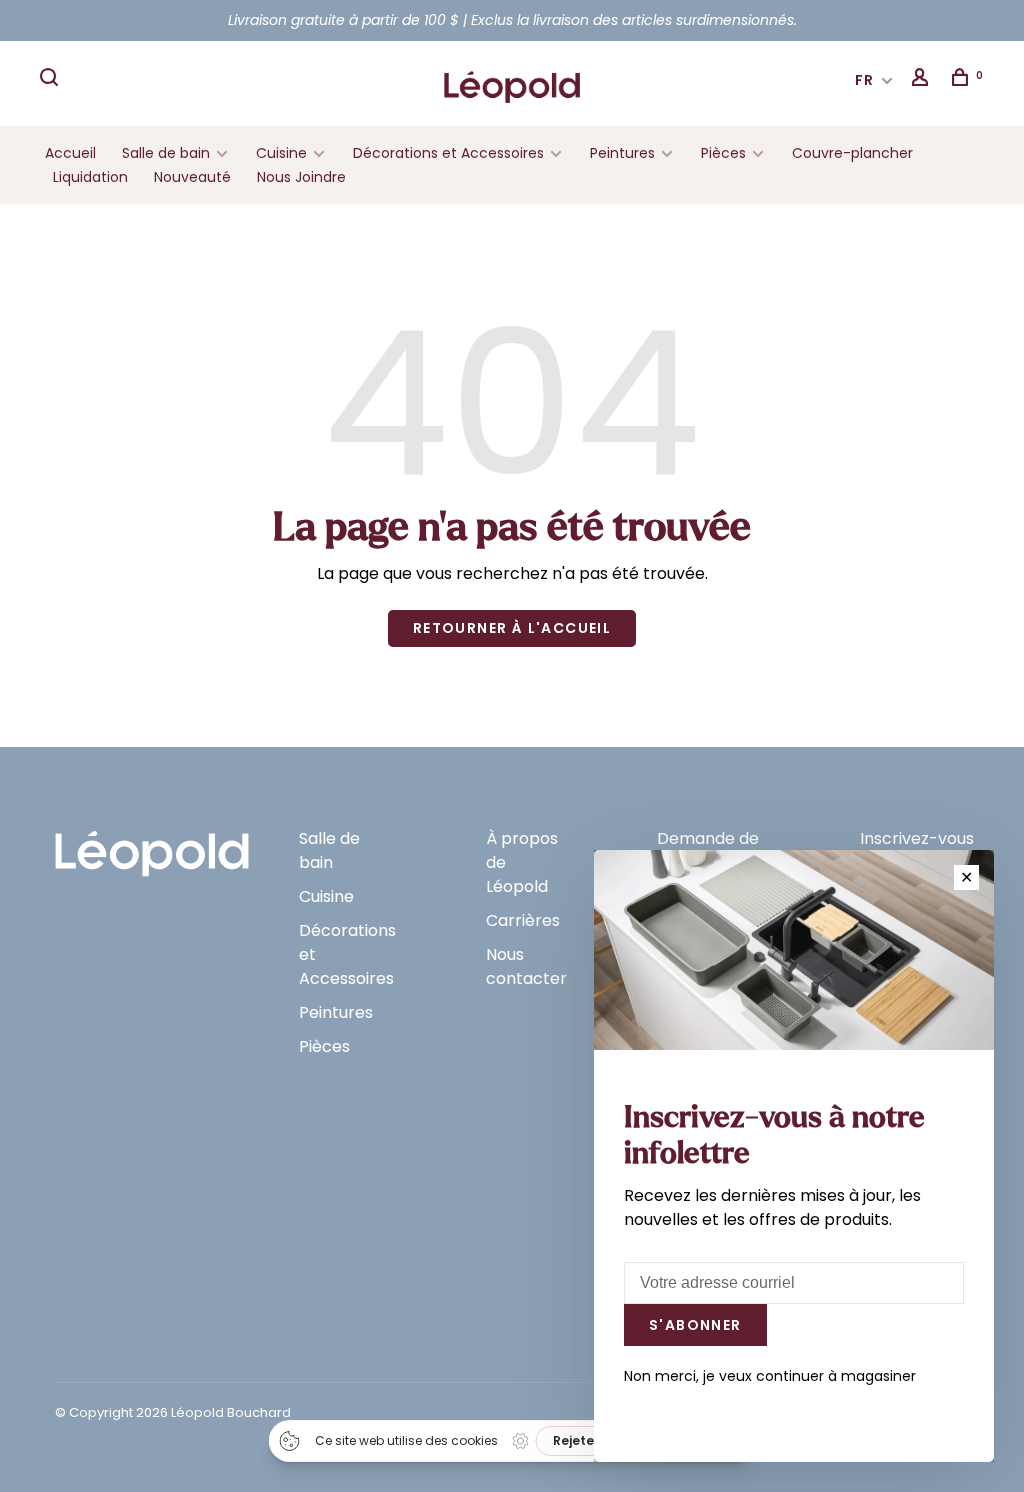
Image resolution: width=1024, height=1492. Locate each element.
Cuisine (281, 153)
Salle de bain (166, 153)
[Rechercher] (52, 80)
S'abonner (695, 1325)
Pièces (725, 153)
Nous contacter (526, 966)
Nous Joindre (301, 177)
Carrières (523, 920)
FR (865, 80)
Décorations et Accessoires (448, 153)
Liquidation (90, 177)
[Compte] (923, 80)
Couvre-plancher (852, 153)
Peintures (622, 153)
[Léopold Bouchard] (152, 844)
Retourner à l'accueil (512, 628)
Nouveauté (192, 177)
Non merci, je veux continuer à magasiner (770, 1376)
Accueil (70, 153)
